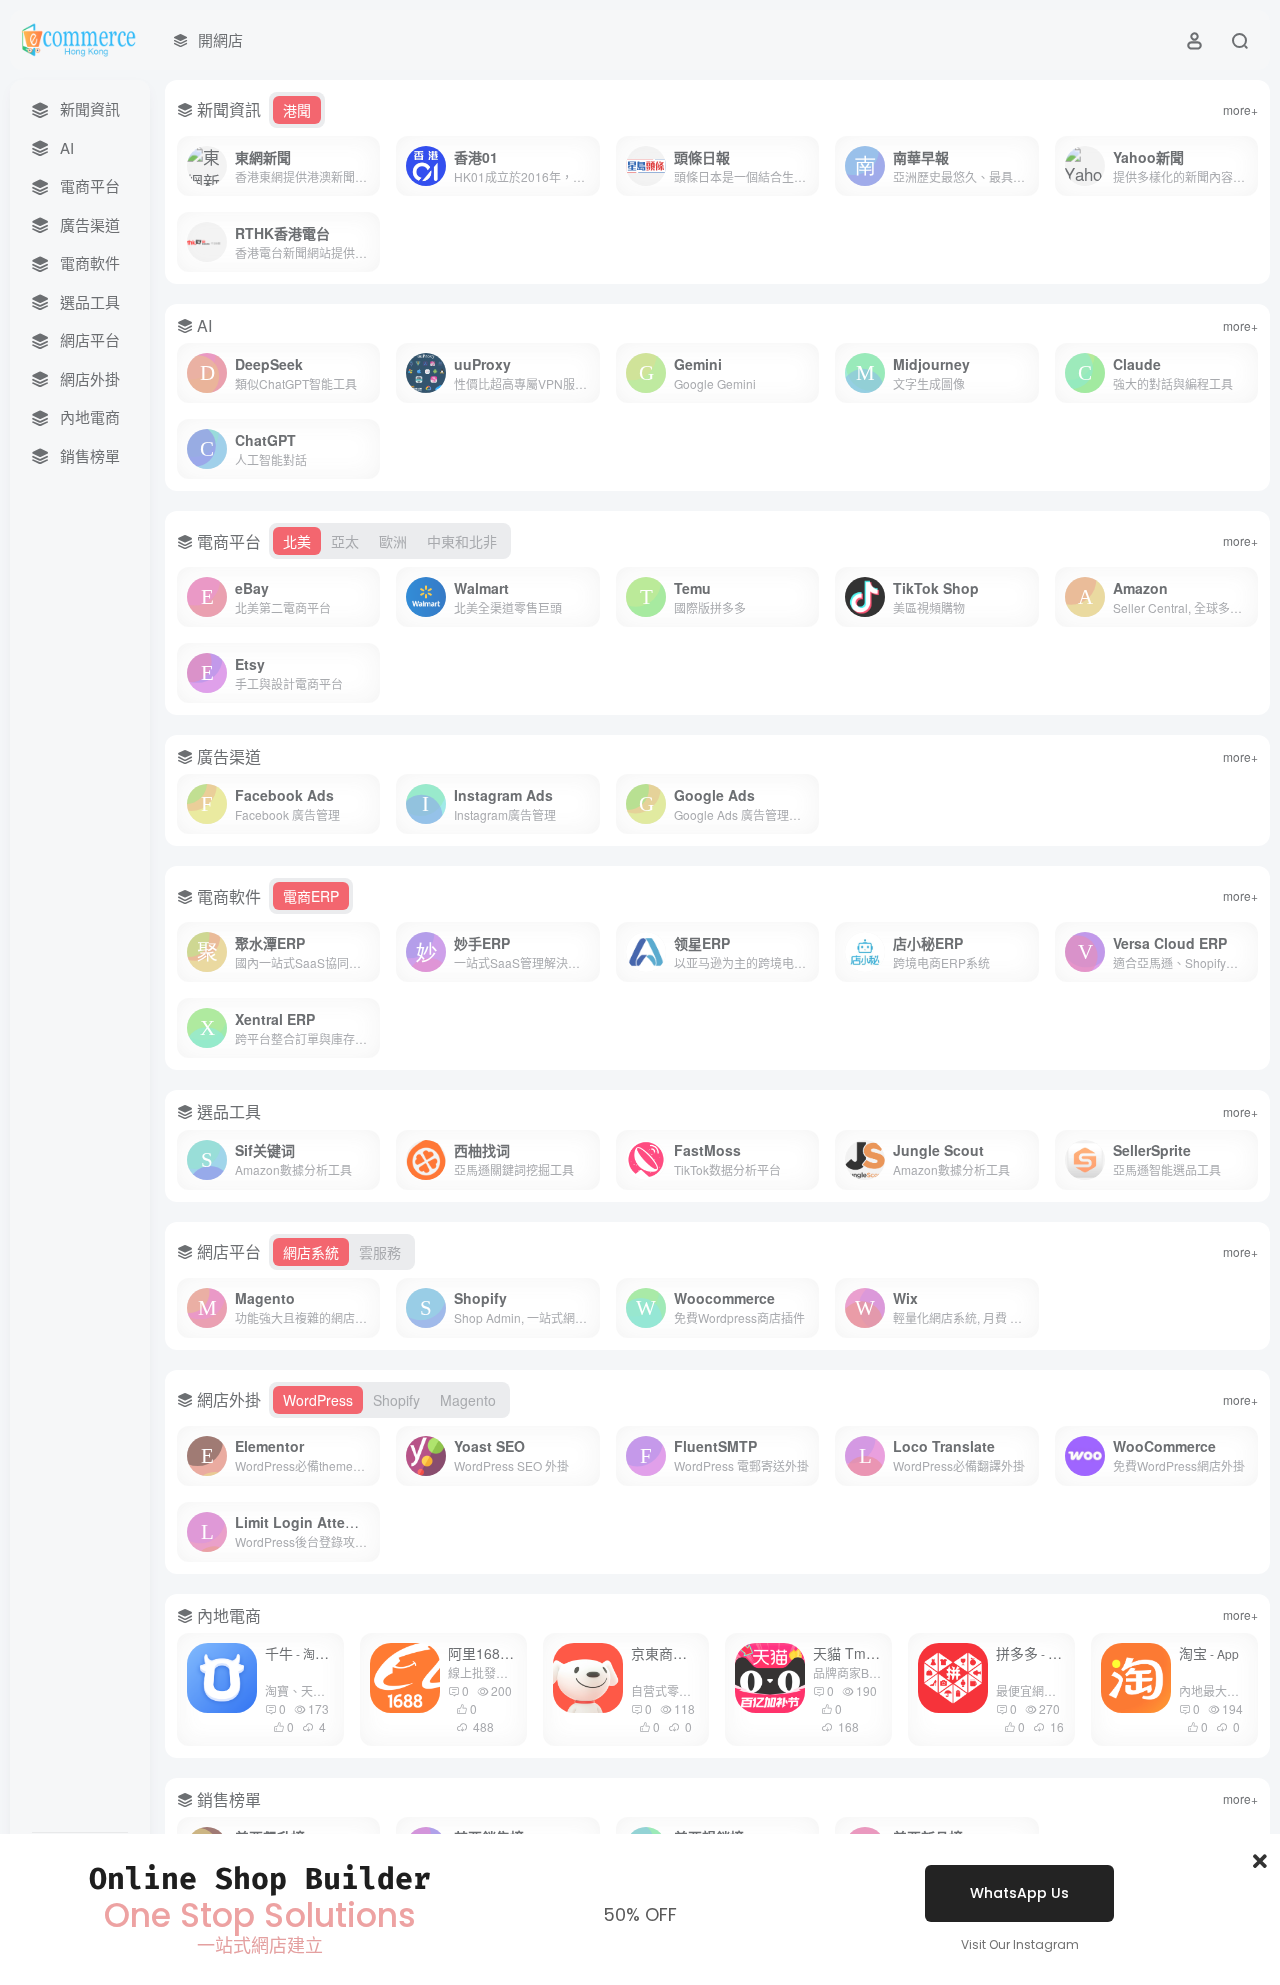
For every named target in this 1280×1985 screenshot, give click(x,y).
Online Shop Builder (260, 1879)
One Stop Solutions (260, 1915)
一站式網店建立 (260, 1945)
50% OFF (640, 1914)
